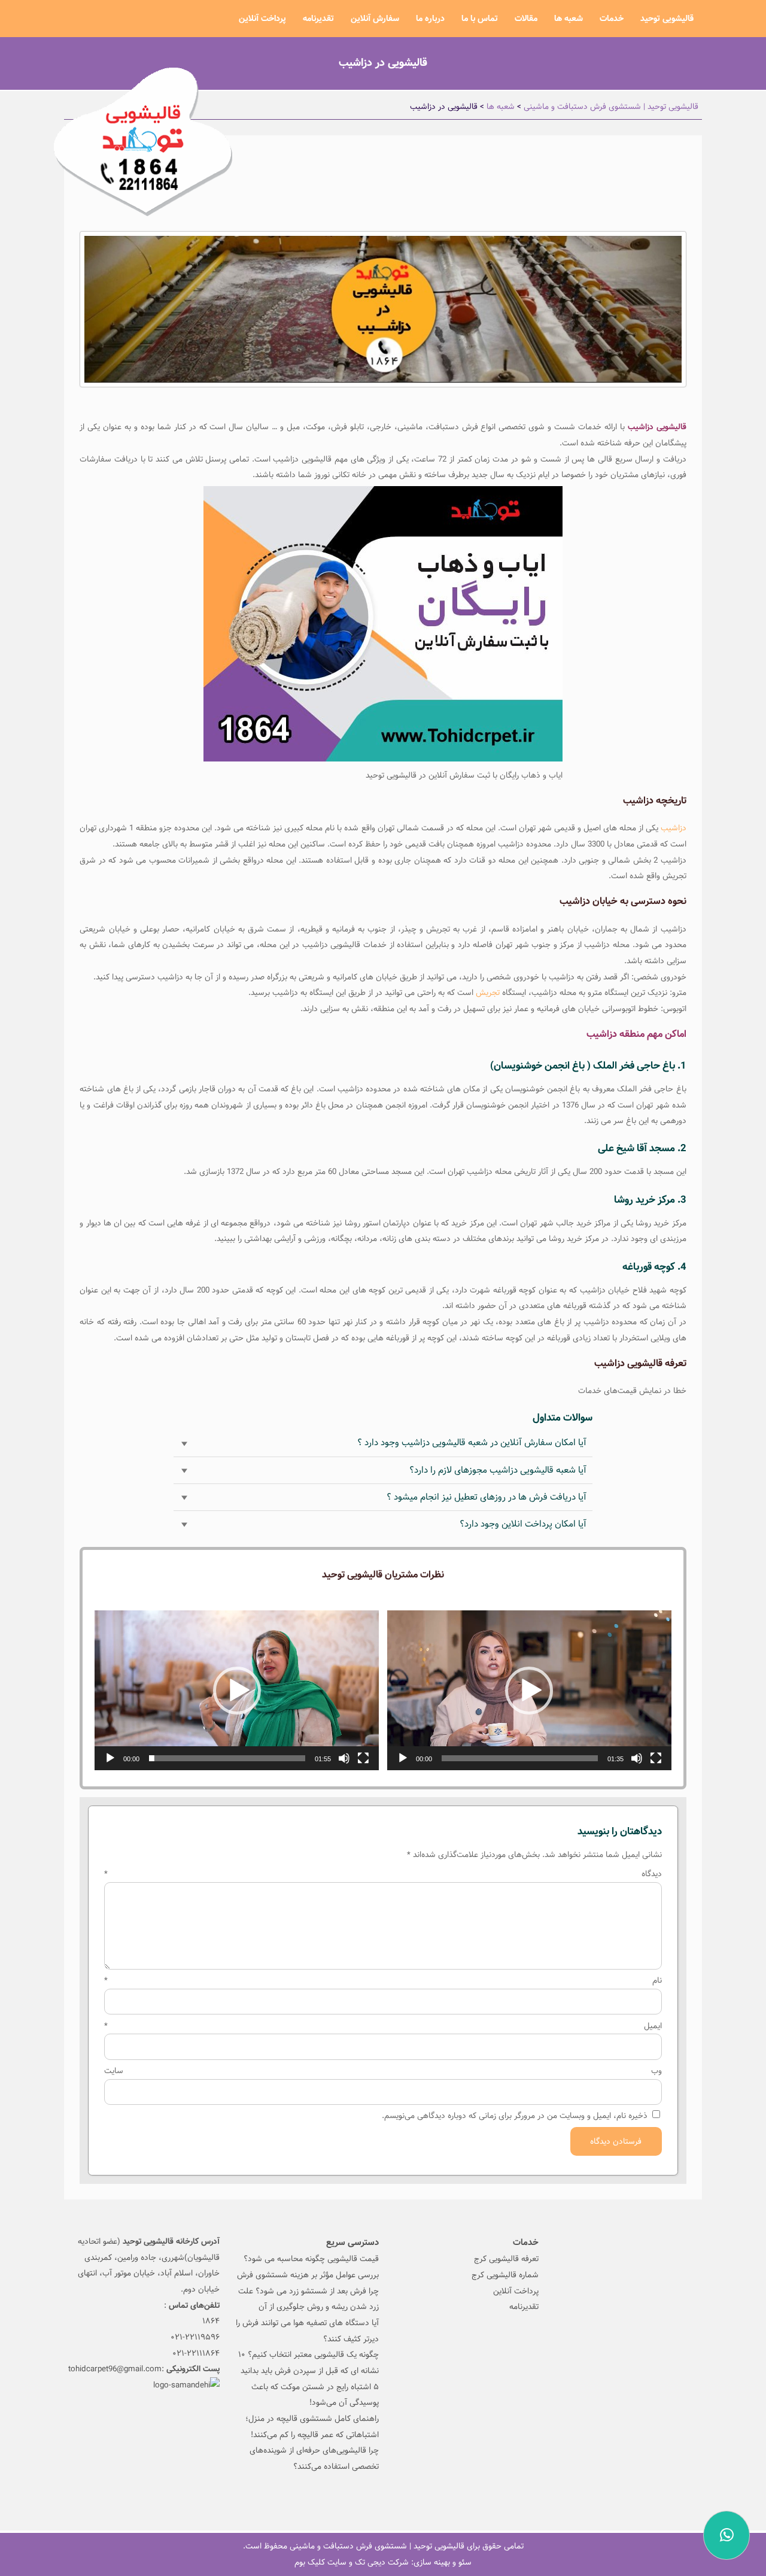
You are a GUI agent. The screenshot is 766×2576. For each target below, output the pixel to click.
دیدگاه (383, 1874)
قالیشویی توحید (667, 19)
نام (383, 1980)
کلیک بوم (310, 2562)
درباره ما (430, 19)
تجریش (488, 993)
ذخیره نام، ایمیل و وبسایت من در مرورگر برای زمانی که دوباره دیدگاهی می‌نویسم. (515, 2116)
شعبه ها (569, 19)
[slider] (520, 1758)
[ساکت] (637, 1758)
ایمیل (383, 2026)
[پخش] (403, 1758)
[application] (529, 1690)
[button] (529, 1691)
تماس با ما (480, 19)
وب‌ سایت (383, 2071)
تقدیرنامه (318, 19)
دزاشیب (674, 828)
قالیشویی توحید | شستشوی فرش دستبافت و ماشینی (377, 2546)
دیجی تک (370, 2562)
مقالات (526, 19)
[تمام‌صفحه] (656, 1758)
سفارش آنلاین (375, 19)
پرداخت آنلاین (262, 19)
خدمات (612, 19)
